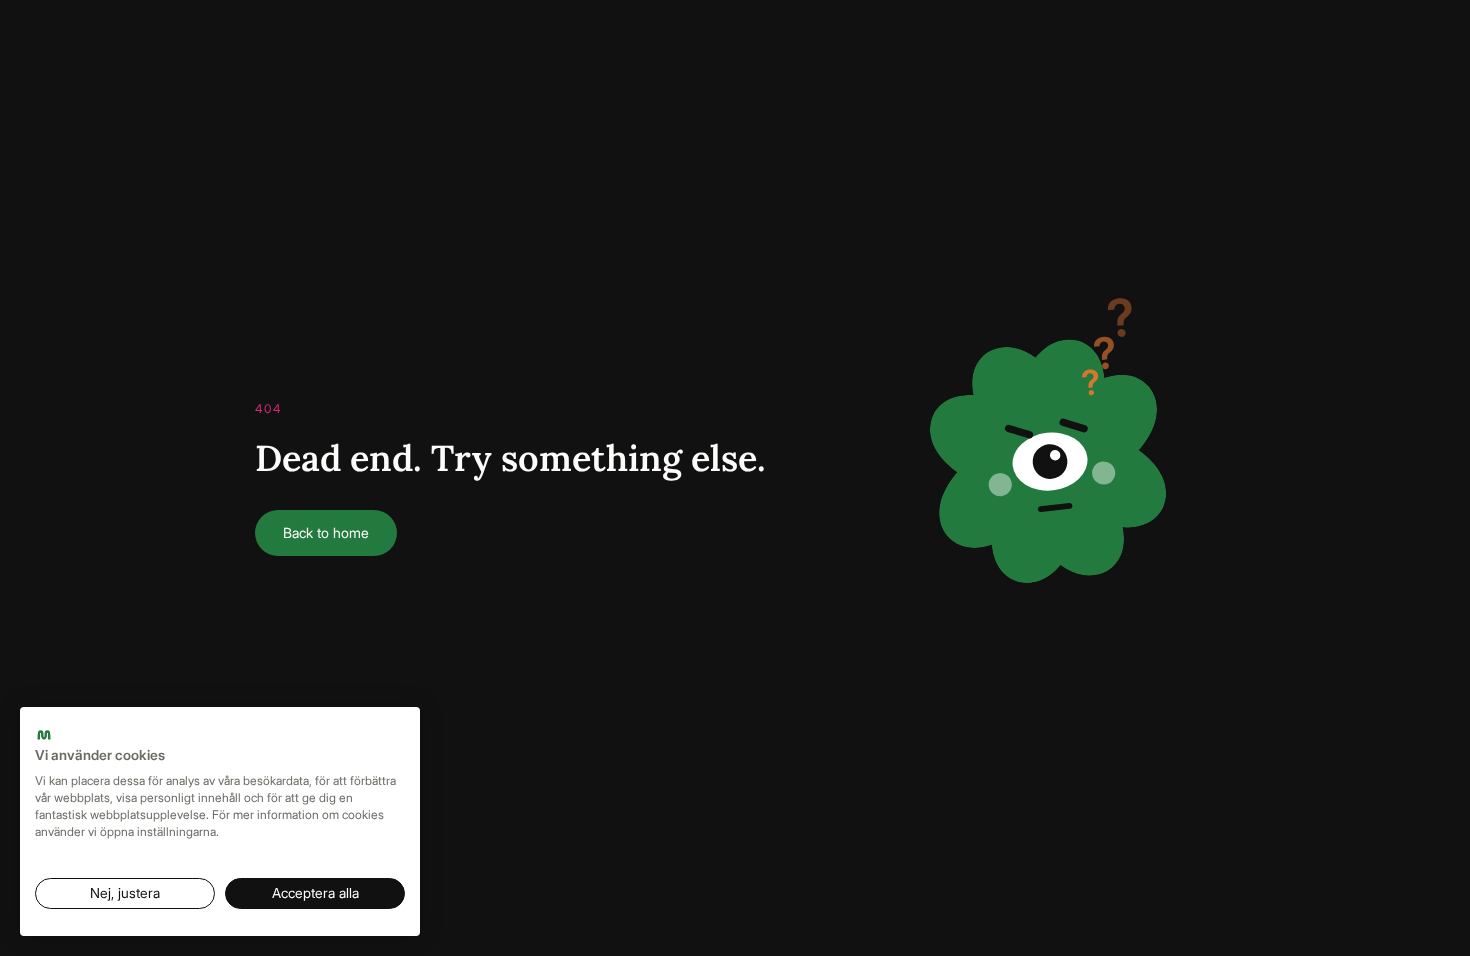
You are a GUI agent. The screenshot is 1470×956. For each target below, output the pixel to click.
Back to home (326, 532)
